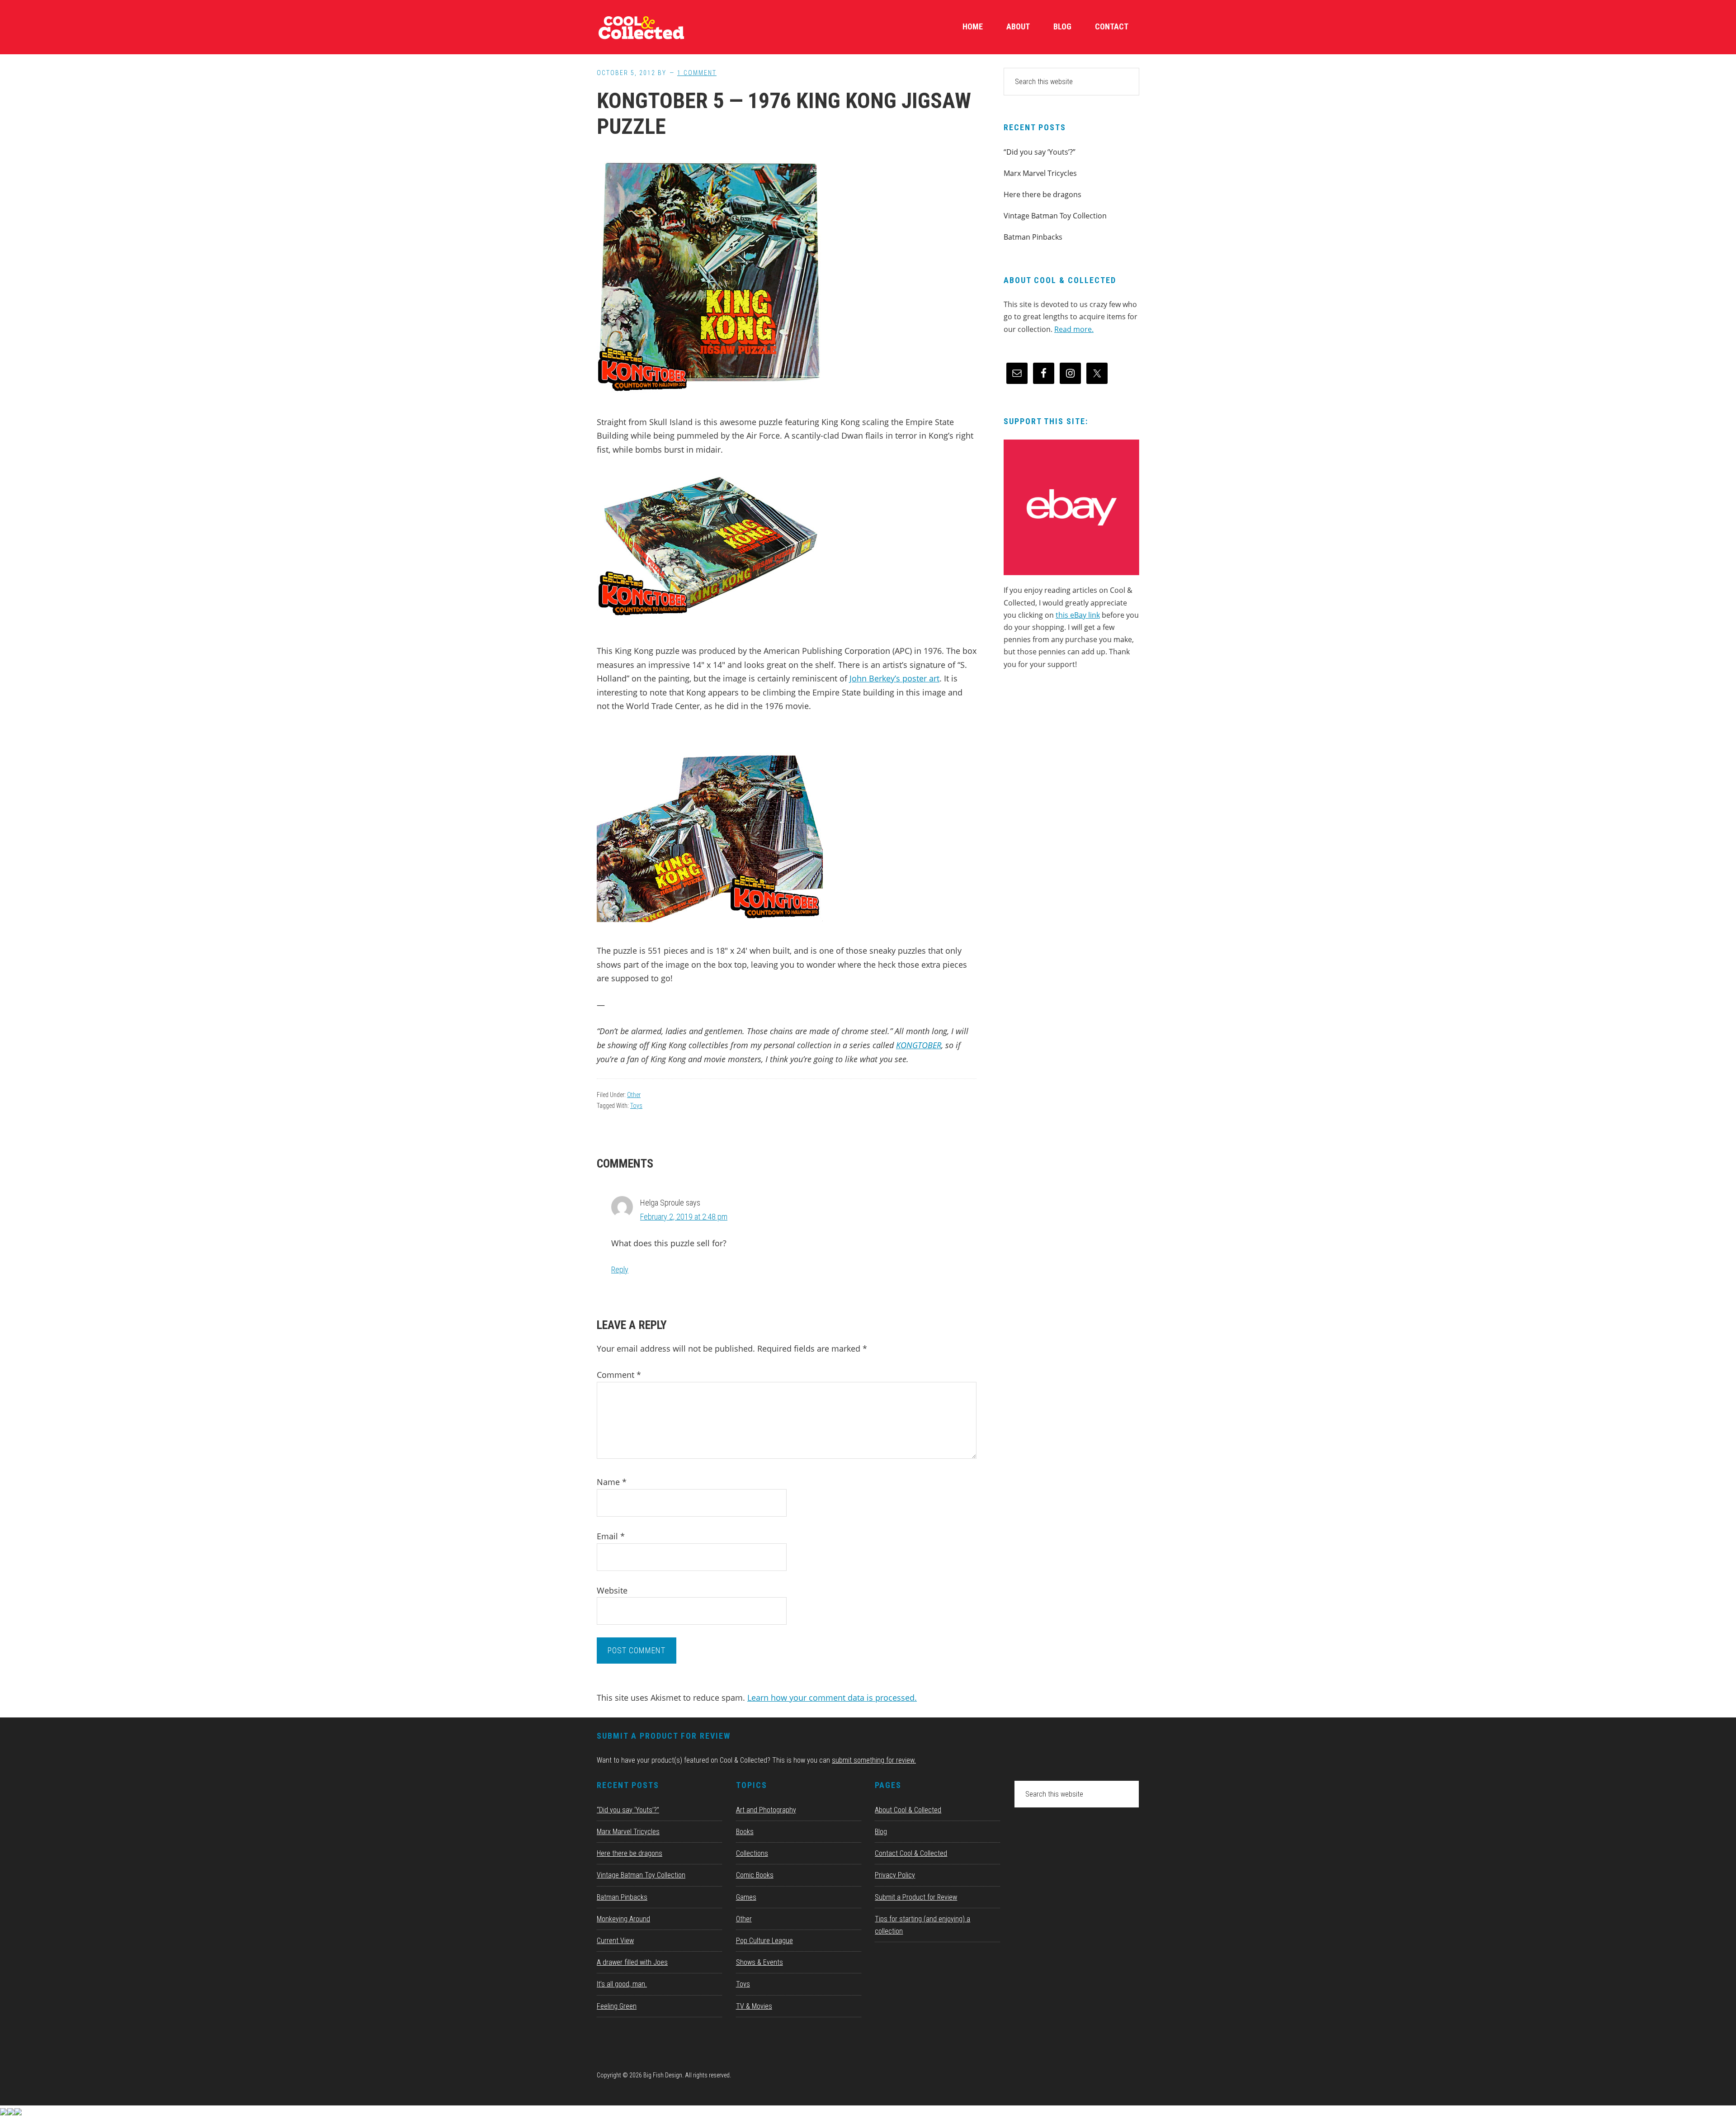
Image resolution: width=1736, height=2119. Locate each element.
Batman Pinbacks (1033, 237)
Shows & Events (759, 1962)
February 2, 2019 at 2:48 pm (684, 1217)
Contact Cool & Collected (911, 1853)
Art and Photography (766, 1810)
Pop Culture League (764, 1941)
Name (612, 1482)
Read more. (1074, 329)
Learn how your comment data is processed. (832, 1698)
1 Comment (697, 73)
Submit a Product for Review (916, 1897)
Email (611, 1536)
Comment (619, 1375)
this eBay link (1078, 615)
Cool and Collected (665, 27)
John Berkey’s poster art (894, 678)
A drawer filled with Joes (632, 1962)
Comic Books (755, 1875)
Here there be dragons (1043, 194)
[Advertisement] (1071, 754)
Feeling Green (617, 2006)
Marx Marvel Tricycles (1040, 173)
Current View (615, 1941)
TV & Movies (754, 2006)
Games (746, 1897)
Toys (636, 1106)
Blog (881, 1832)
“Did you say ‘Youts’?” (1040, 152)
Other (634, 1095)
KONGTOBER (919, 1045)
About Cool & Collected (908, 1810)
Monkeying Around (623, 1919)
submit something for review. (874, 1760)
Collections (752, 1853)
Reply (620, 1270)
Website (612, 1590)
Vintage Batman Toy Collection (1055, 216)
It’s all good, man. (622, 1984)
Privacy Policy (895, 1875)
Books (745, 1832)
